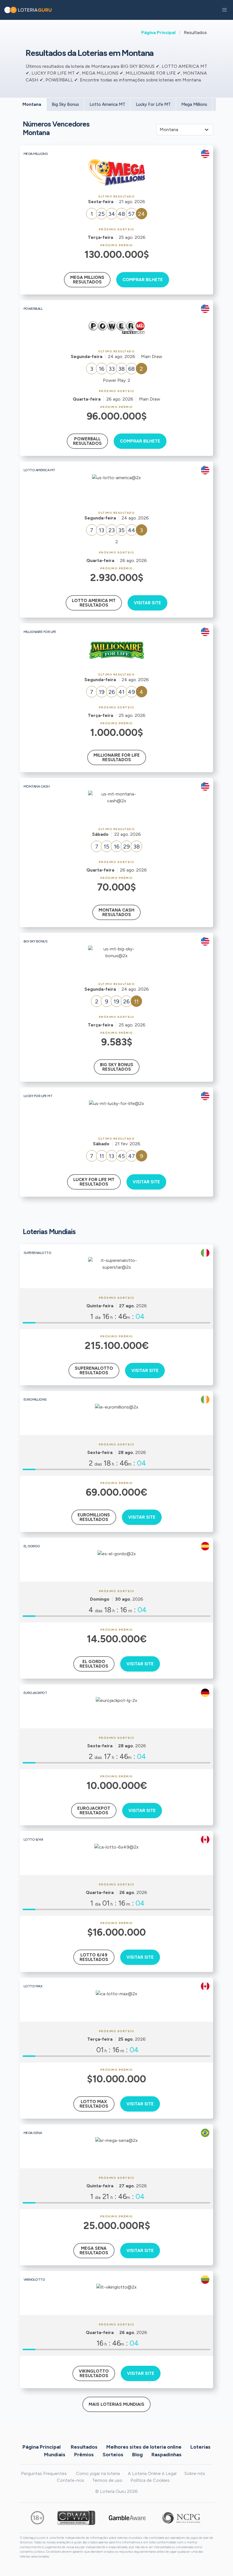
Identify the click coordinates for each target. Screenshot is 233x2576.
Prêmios (84, 2455)
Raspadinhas (167, 2455)
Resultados (84, 2447)
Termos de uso (107, 2480)
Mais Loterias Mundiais (116, 2404)
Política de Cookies (150, 2480)
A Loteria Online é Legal (152, 2473)
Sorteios (113, 2455)
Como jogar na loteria (98, 2473)
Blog (137, 2455)
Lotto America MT (107, 104)
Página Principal (158, 32)
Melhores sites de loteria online (144, 2447)
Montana (32, 104)
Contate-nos (70, 2480)
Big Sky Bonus (65, 104)
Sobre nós (195, 2473)
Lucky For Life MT (153, 104)
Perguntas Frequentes (44, 2473)
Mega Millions (194, 104)
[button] (224, 10)
